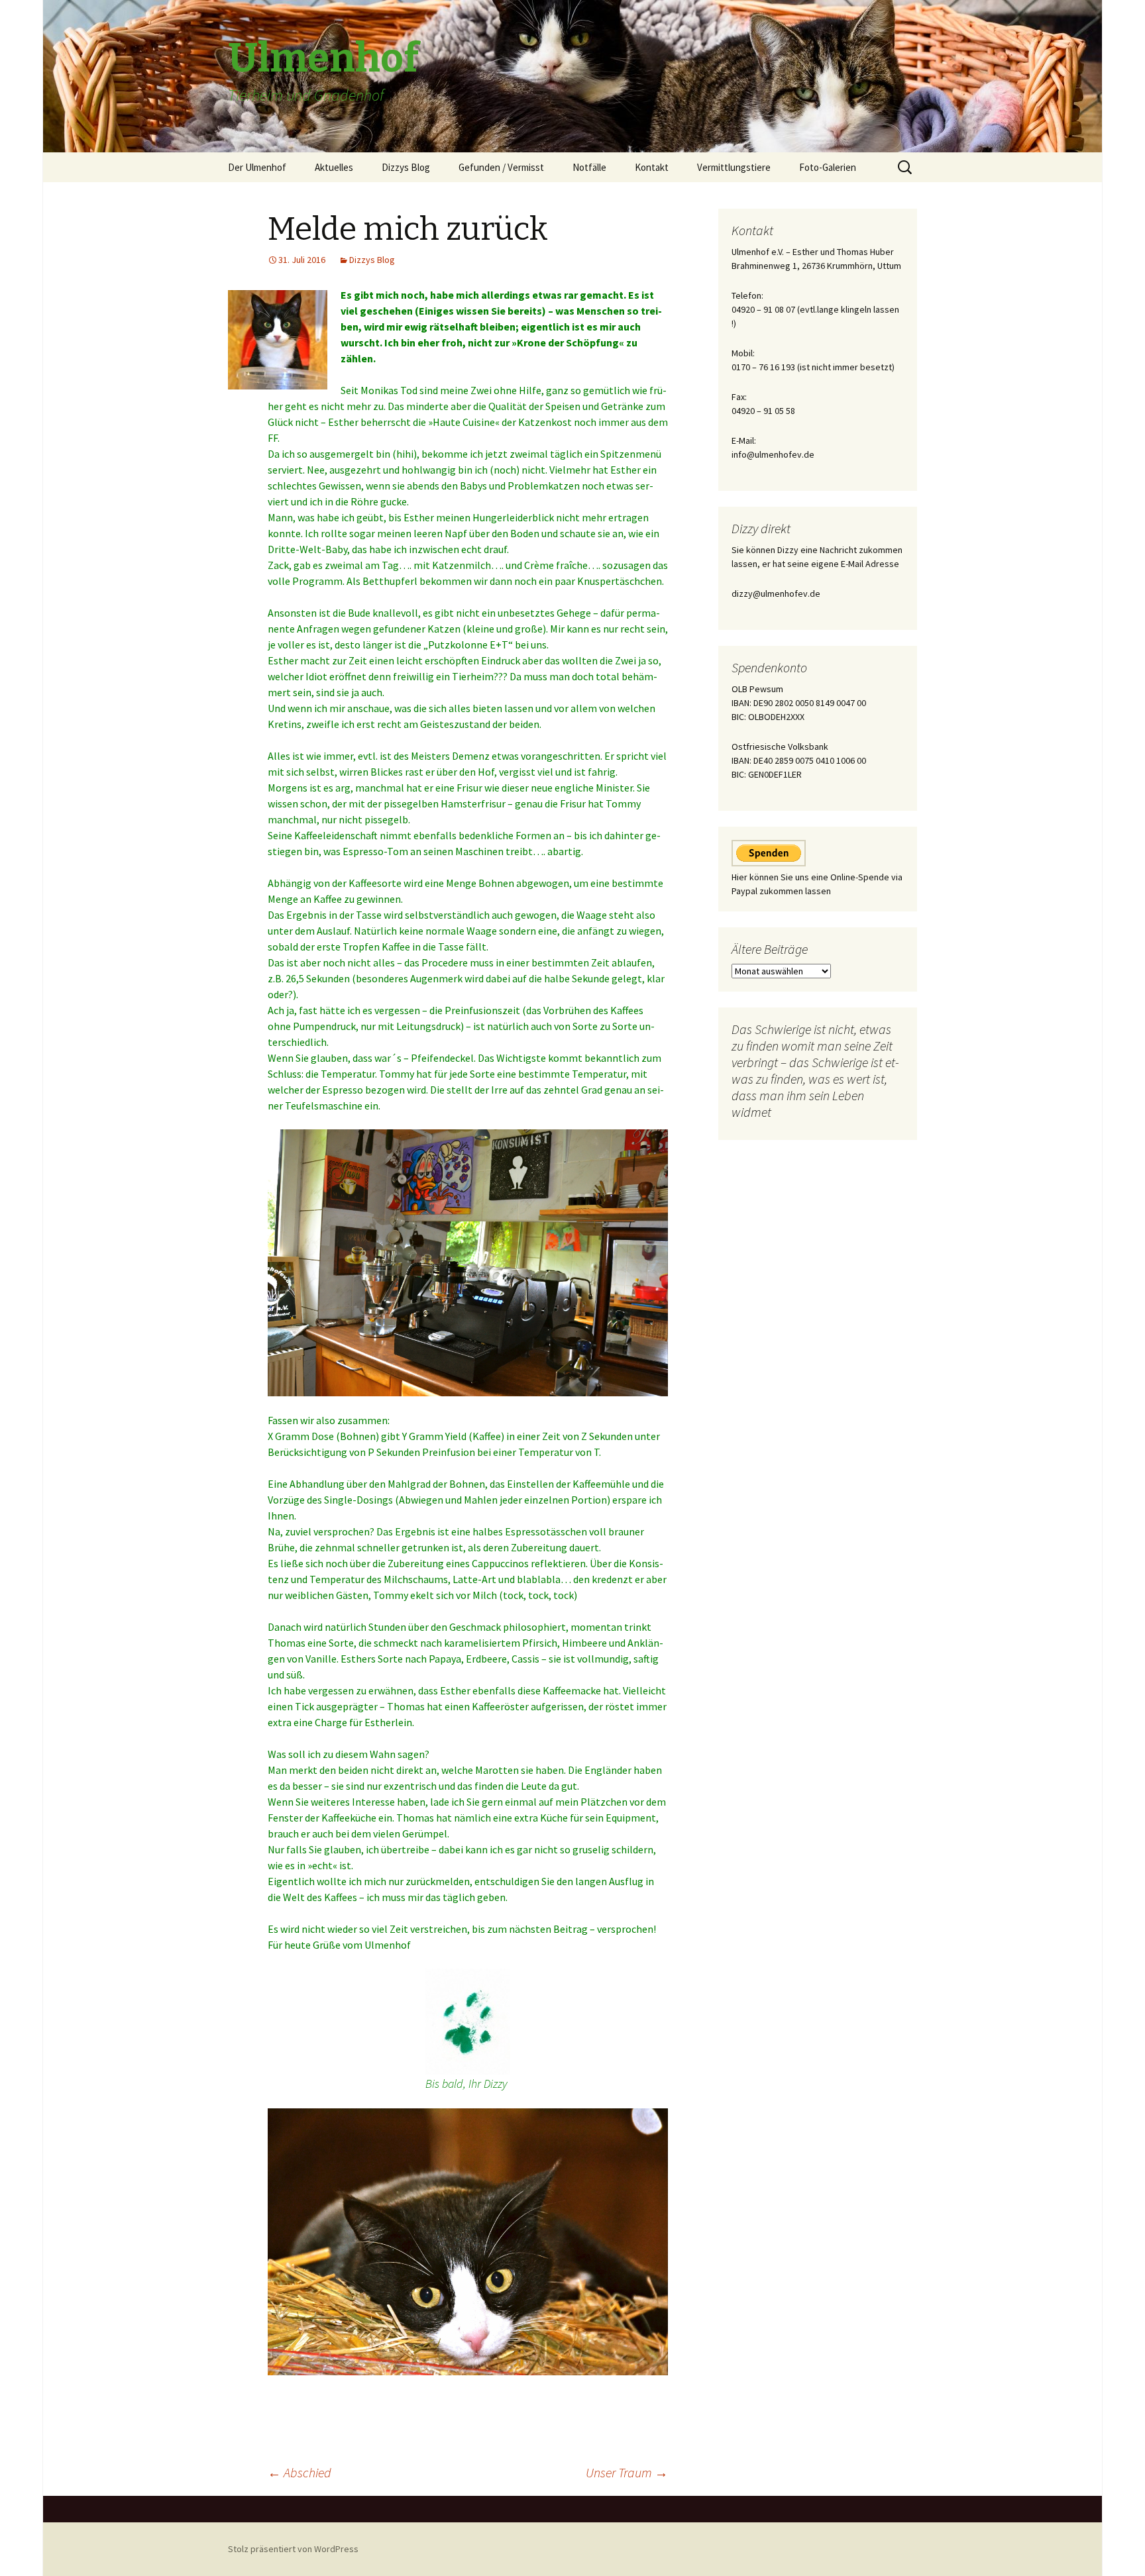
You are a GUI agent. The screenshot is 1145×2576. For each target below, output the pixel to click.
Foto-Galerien (828, 167)
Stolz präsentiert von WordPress (293, 2549)
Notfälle (589, 167)
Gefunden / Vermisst (501, 167)
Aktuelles (334, 167)
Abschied (300, 2472)
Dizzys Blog (406, 167)
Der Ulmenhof (257, 167)
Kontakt (652, 167)
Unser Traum (627, 2472)
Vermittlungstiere (734, 167)
